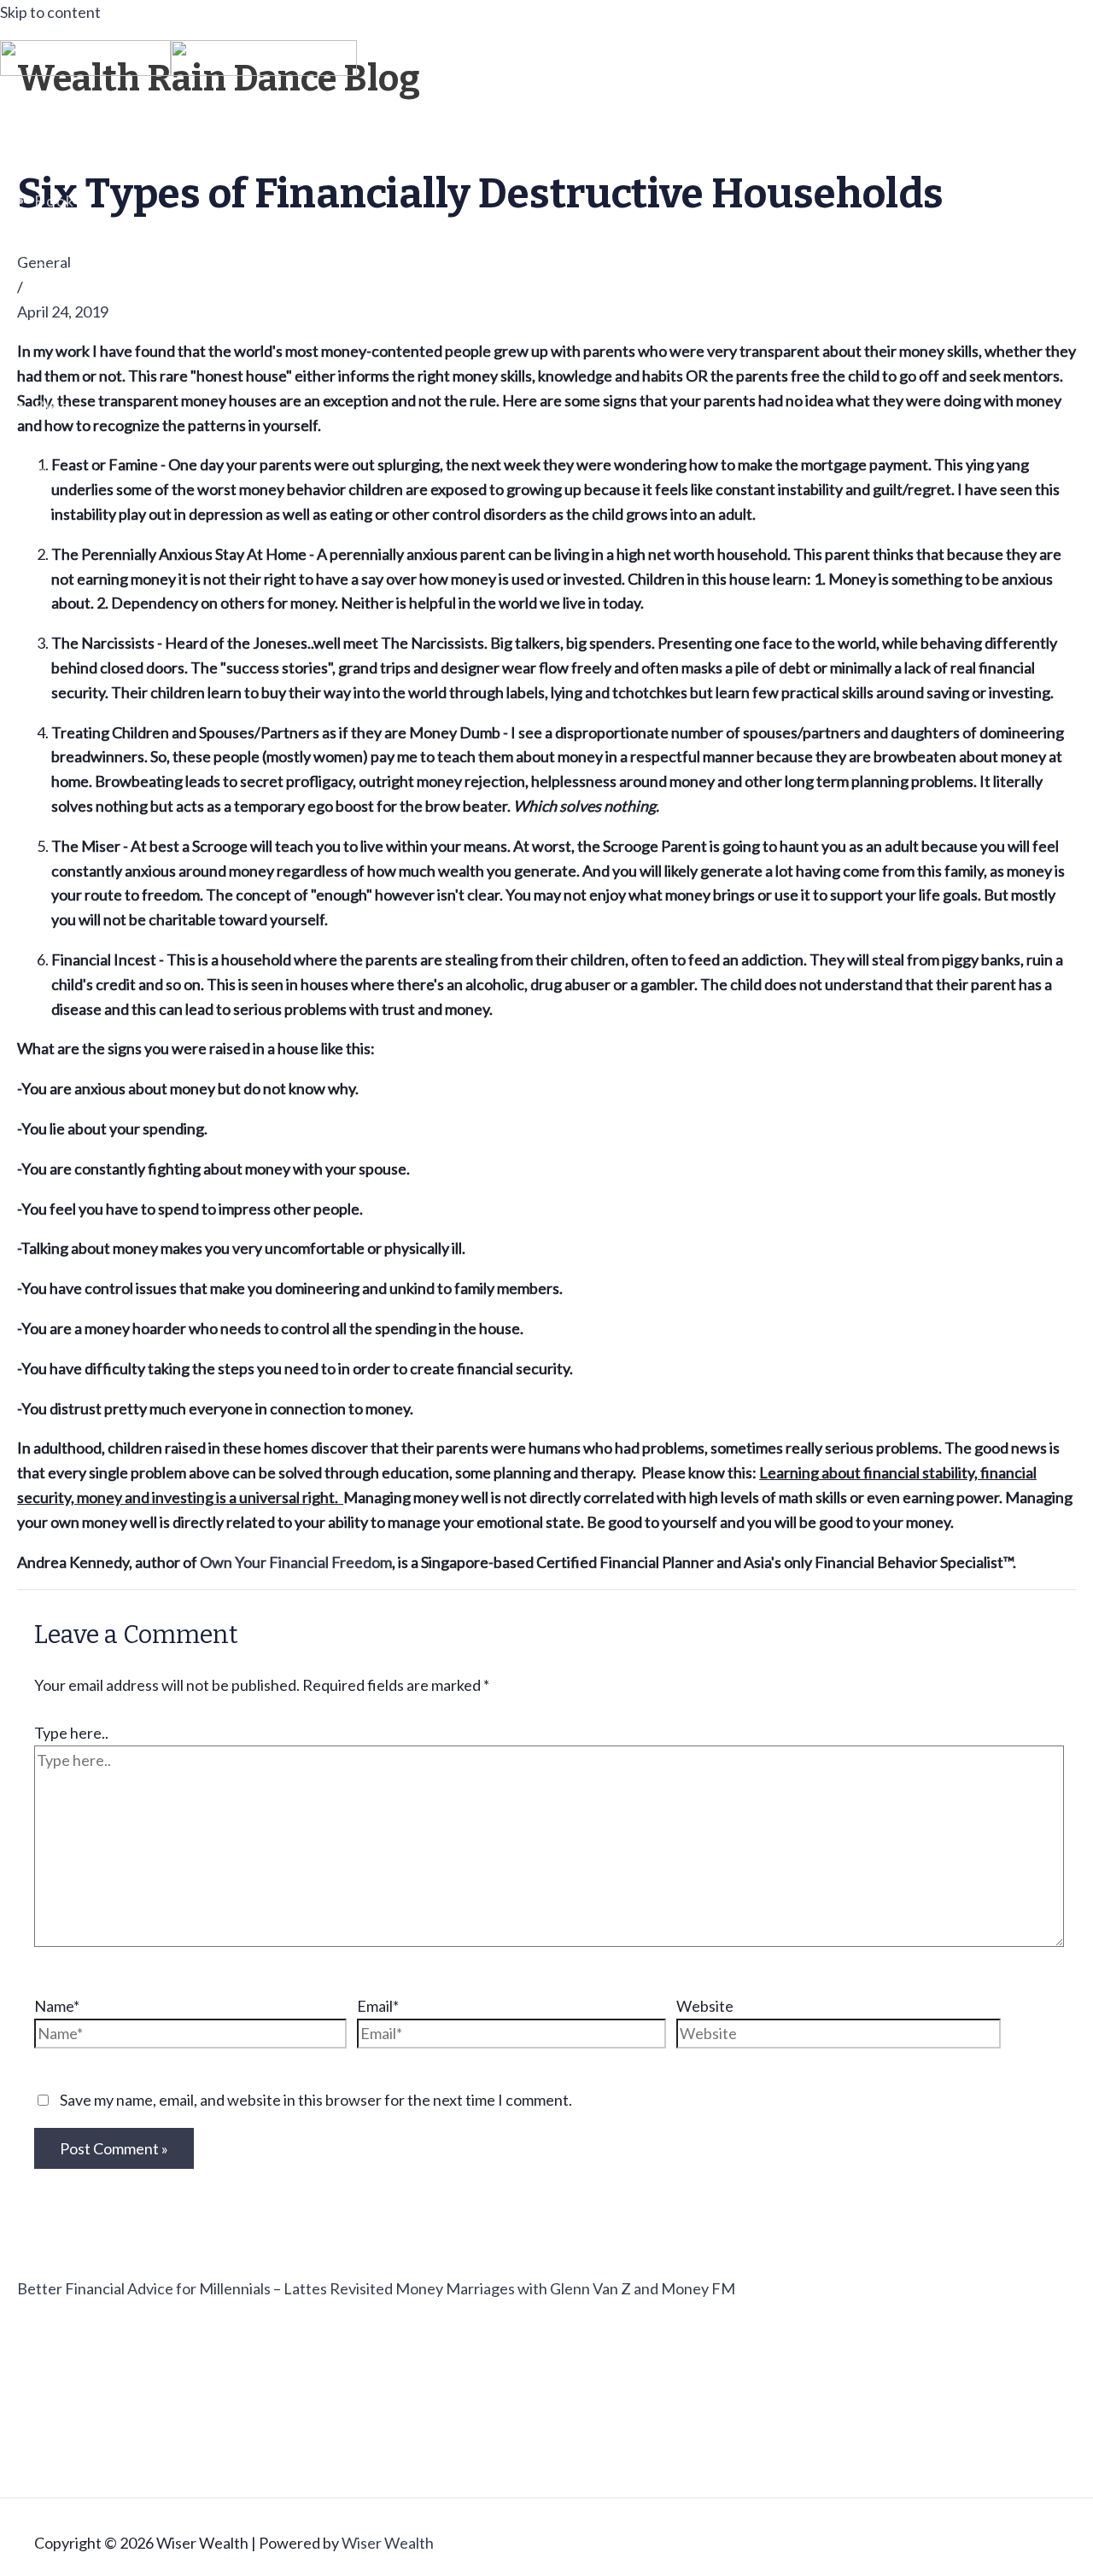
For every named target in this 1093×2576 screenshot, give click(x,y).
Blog (53, 405)
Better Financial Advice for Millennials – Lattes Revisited (206, 2288)
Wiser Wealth (388, 2543)
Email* (378, 2006)
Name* (57, 2006)
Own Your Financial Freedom (296, 1562)
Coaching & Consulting (126, 269)
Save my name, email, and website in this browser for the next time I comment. (316, 2100)
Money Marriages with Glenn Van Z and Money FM (565, 2288)
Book (55, 201)
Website (705, 2006)
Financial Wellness (110, 132)
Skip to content (50, 12)
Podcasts (71, 337)
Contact (67, 474)
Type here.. (71, 1733)
